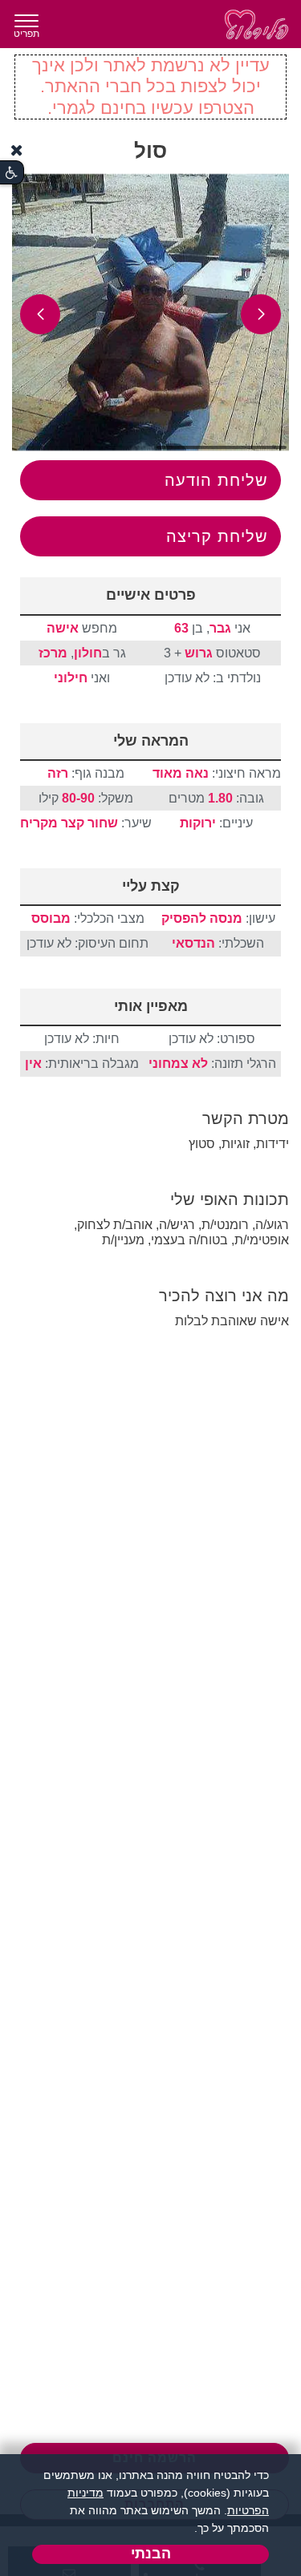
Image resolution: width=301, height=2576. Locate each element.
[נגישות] (12, 173)
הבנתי (151, 2554)
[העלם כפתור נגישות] (17, 150)
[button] (261, 314)
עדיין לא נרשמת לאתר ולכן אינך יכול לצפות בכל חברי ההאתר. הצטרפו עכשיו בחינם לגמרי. (151, 87)
